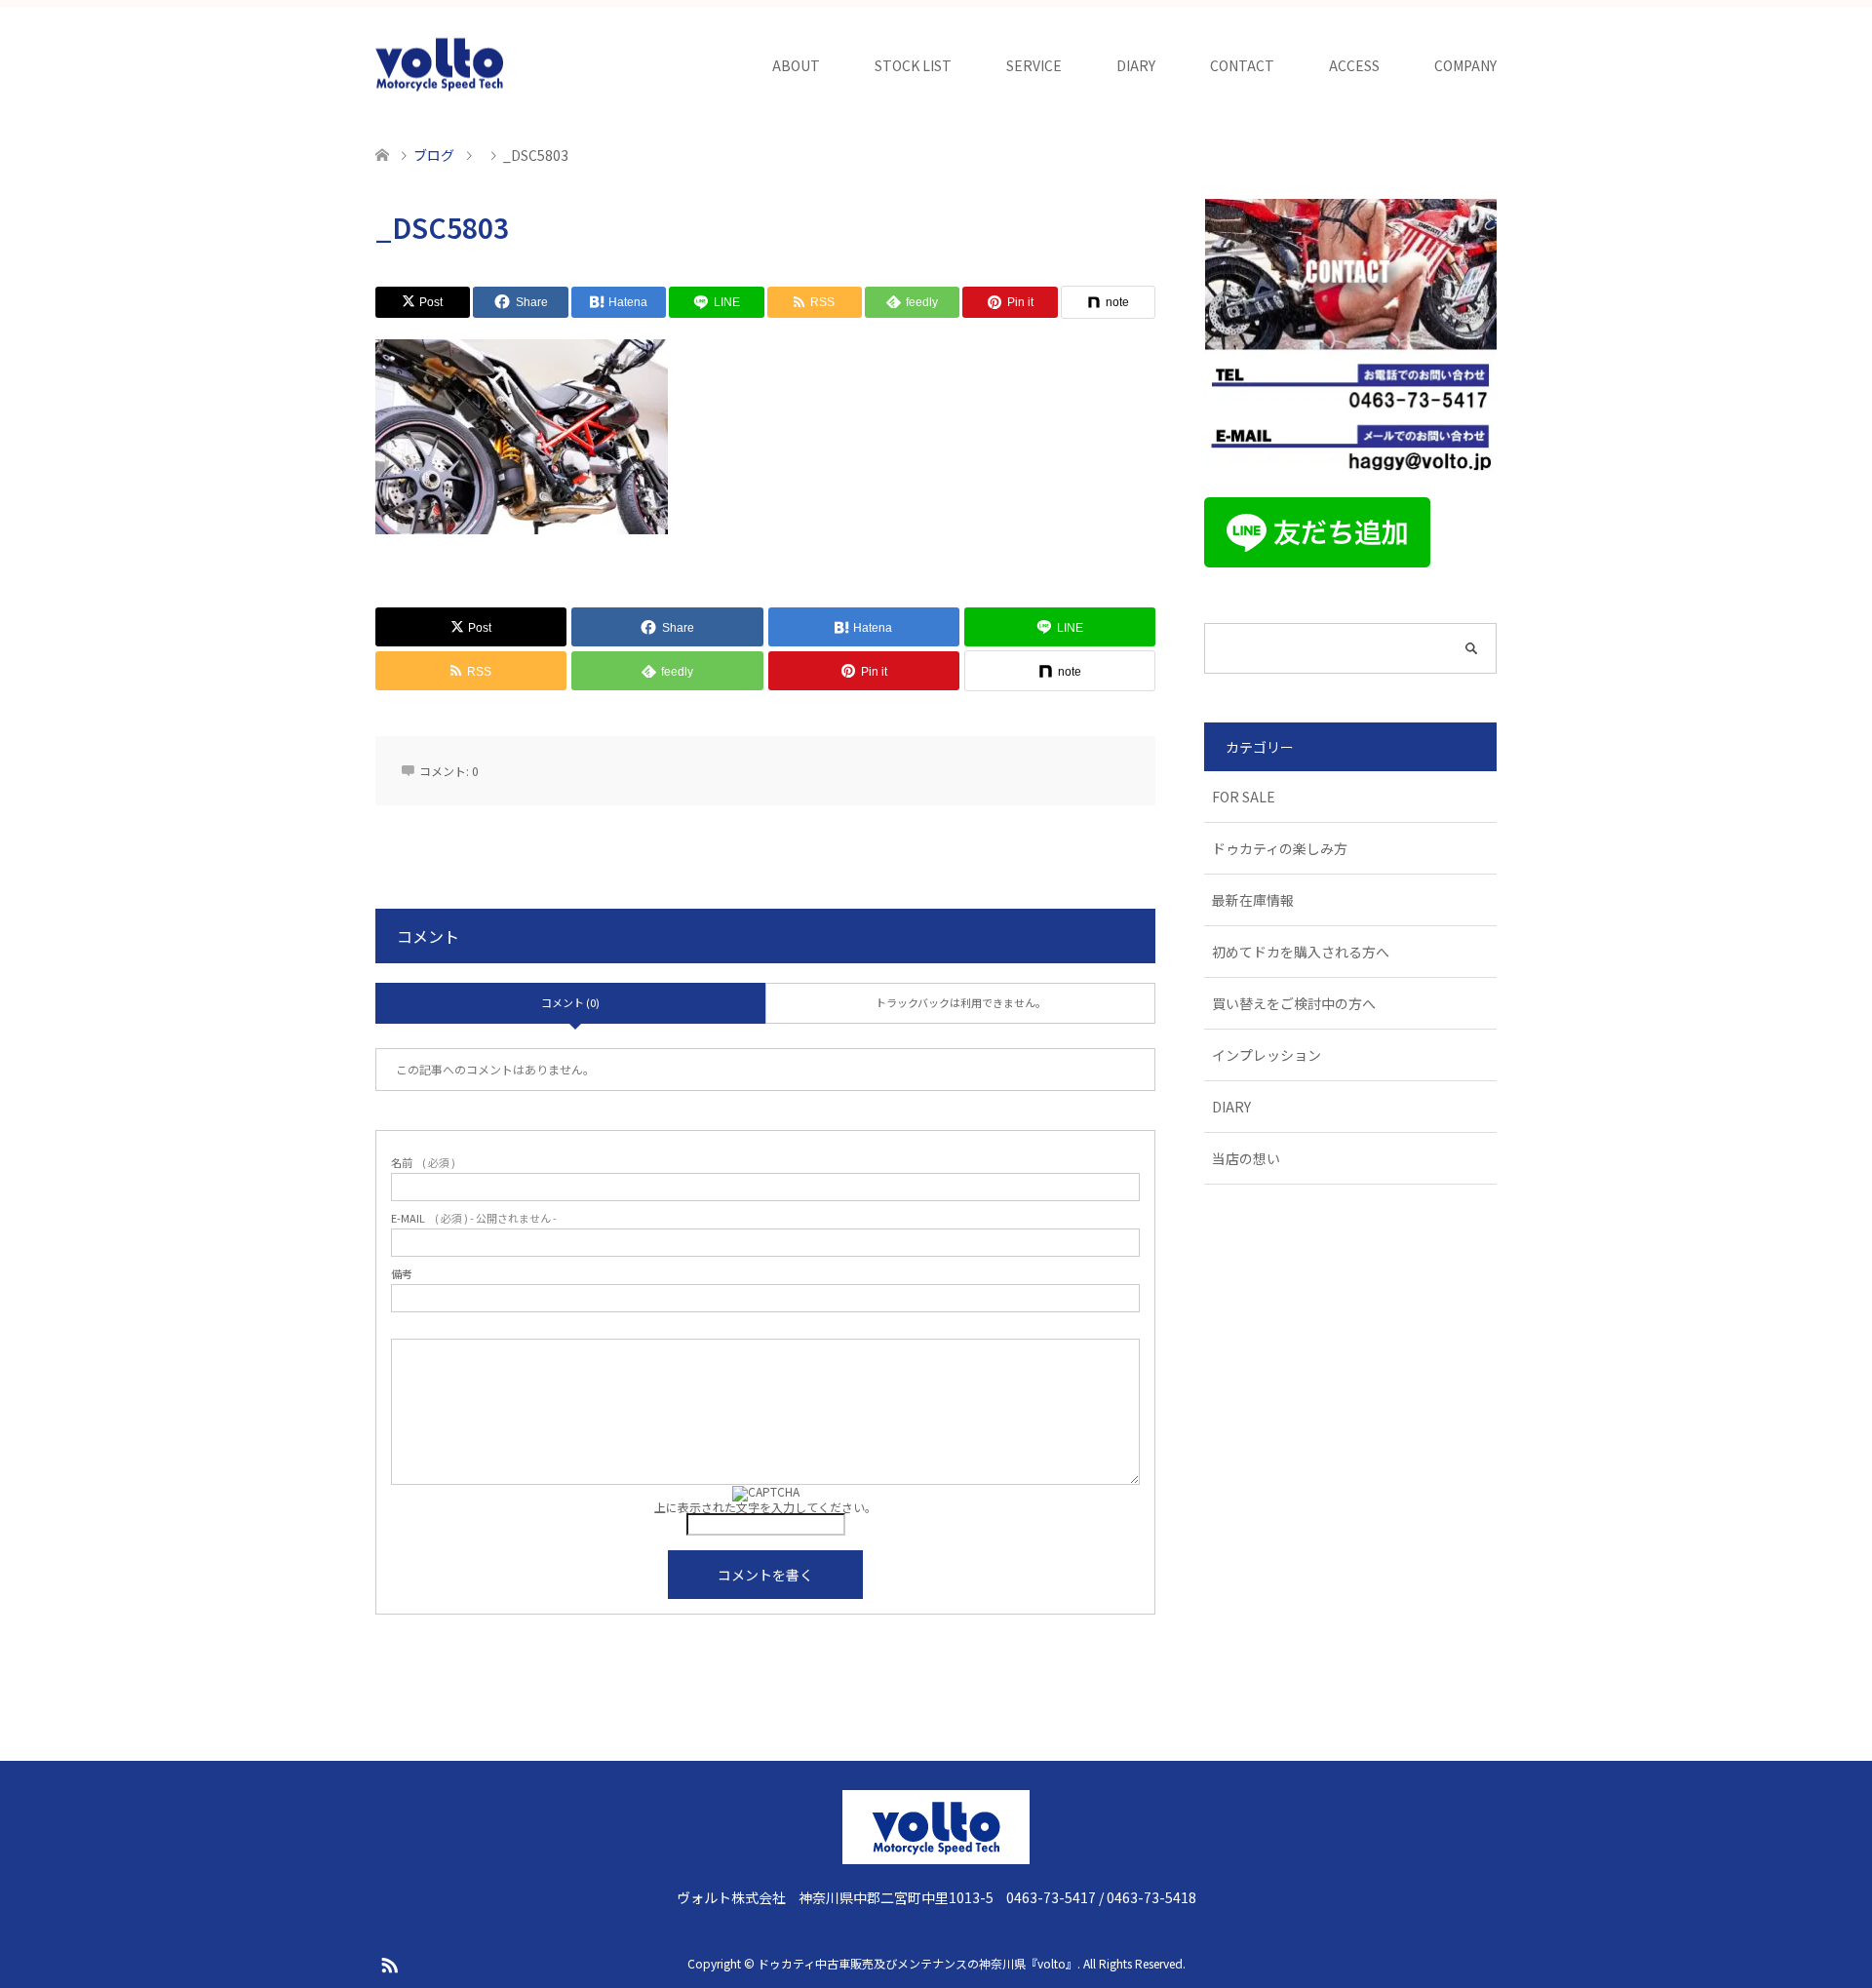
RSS (389, 1964)
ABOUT (796, 65)
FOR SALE (1244, 797)
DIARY (1136, 65)
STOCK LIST (913, 65)
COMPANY (1465, 65)
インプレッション (1267, 1055)
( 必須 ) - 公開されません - (474, 1218)
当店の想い (1246, 1158)
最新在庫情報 (1253, 900)
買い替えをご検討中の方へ (1294, 1003)
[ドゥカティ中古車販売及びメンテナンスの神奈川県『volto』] (440, 65)
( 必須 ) (423, 1163)
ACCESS (1354, 65)
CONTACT (1242, 65)
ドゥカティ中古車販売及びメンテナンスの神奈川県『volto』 (917, 1963)
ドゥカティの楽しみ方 (1280, 848)
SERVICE (1034, 65)
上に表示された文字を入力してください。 (765, 1507)
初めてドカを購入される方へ (1301, 952)
